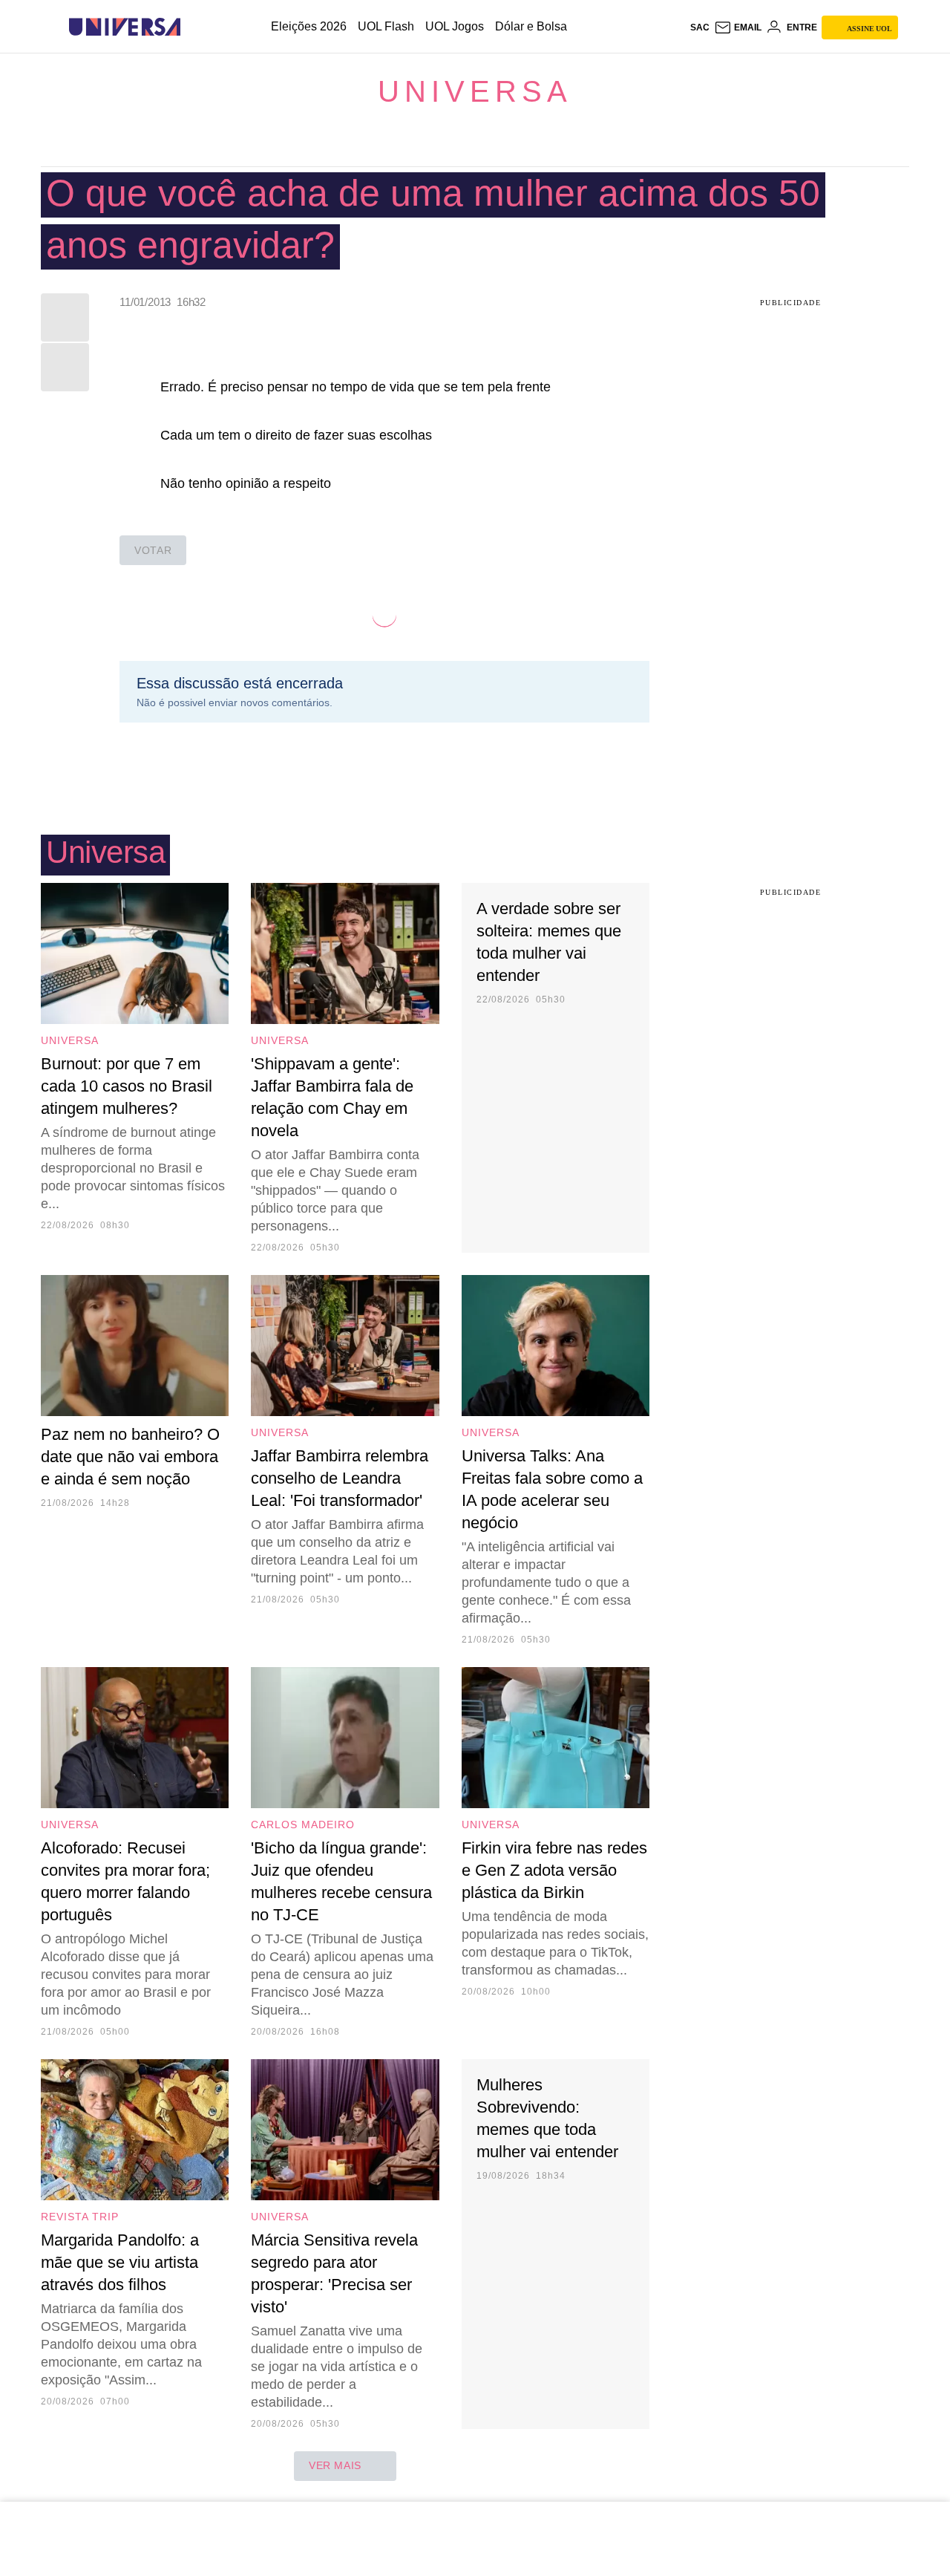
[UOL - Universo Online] (193, 27)
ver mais (335, 2465)
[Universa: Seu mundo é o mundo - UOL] (125, 27)
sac (700, 27)
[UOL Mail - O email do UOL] (738, 27)
